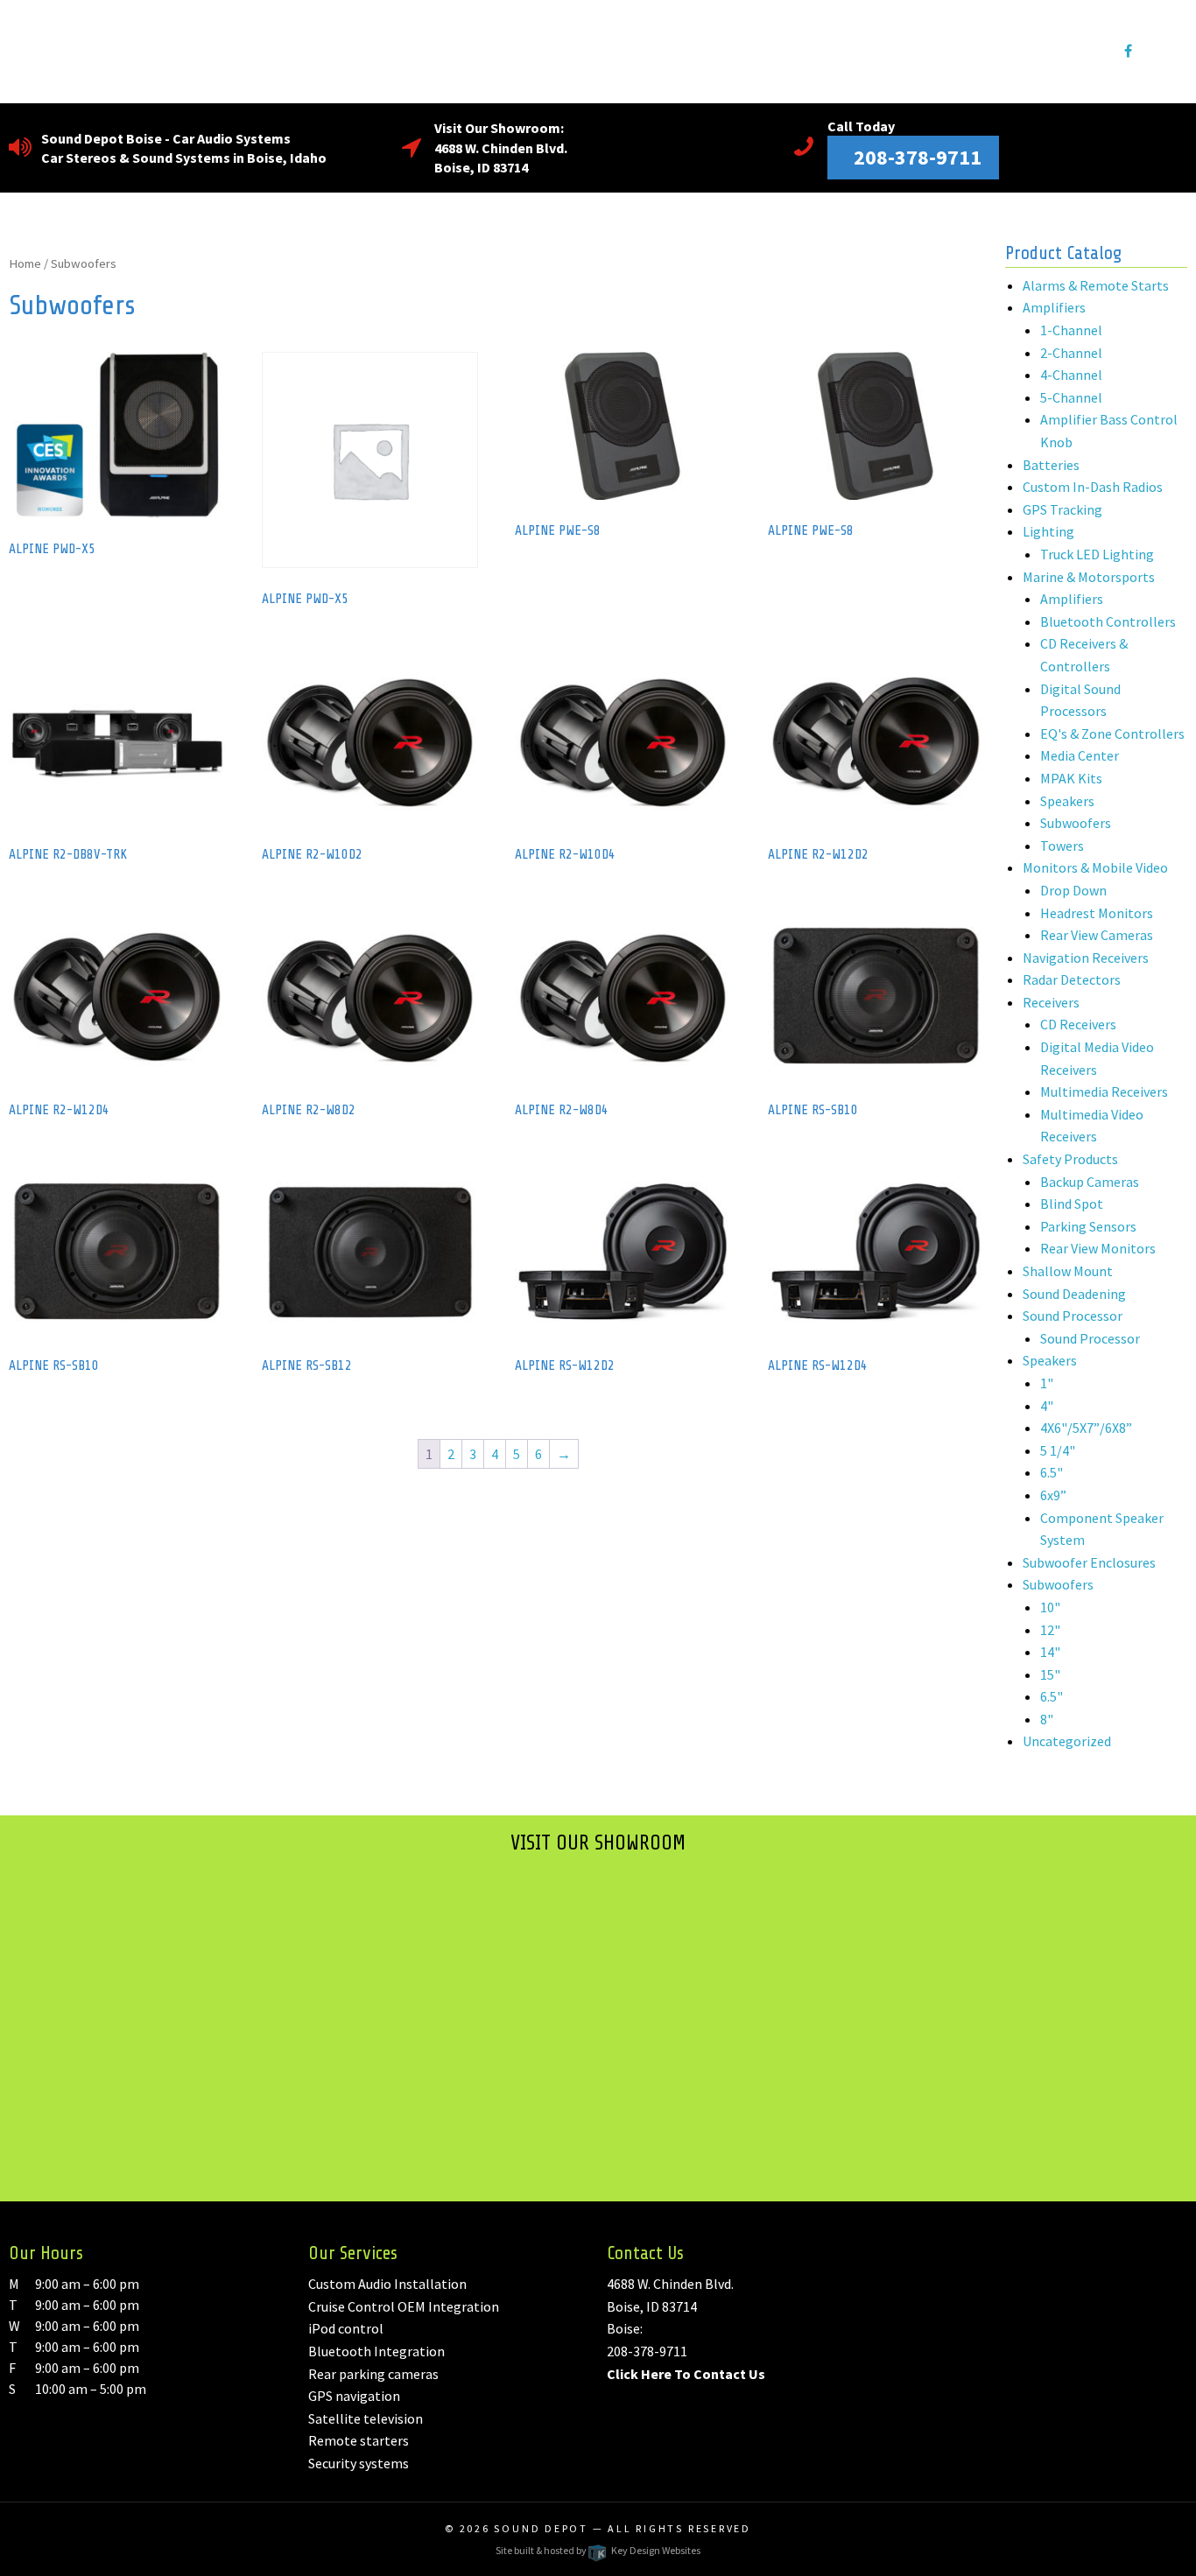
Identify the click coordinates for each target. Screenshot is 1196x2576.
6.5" (1052, 1472)
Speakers (1067, 801)
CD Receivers (1078, 1024)
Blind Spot (1072, 1204)
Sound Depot (541, 2528)
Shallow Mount (1068, 1271)
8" (1047, 1719)
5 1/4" (1058, 1450)
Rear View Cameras (1097, 935)
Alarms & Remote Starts (1096, 285)
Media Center (1080, 755)
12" (1050, 1630)
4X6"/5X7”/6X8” (1086, 1428)
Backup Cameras (1090, 1182)
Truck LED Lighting (1097, 554)
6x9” (1053, 1495)
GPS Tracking (1062, 509)
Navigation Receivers (1086, 958)
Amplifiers (1054, 307)
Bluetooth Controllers (1108, 621)
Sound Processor (1073, 1316)
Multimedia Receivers (1104, 1091)
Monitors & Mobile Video (1095, 867)
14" (1050, 1652)
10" (1050, 1607)
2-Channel (1071, 353)
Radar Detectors (1072, 979)
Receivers (1051, 1002)
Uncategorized (1067, 1741)
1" (1047, 1383)
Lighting (1048, 531)
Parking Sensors (1088, 1226)
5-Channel (1071, 397)
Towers (1062, 846)
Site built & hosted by (598, 2550)
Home (25, 263)
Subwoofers (1076, 823)
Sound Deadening (1074, 1294)
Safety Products (1070, 1159)
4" (1047, 1406)
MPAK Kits (1071, 778)
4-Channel (1071, 375)
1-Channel (1071, 330)
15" (1050, 1674)
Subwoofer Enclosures (1089, 1562)
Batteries (1051, 465)
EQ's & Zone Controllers (1112, 733)
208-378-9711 (647, 2351)
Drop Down (1073, 890)
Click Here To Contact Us (686, 2374)
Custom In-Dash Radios (1093, 487)
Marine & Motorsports (1089, 577)
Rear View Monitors (1098, 1248)
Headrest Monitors (1097, 913)
